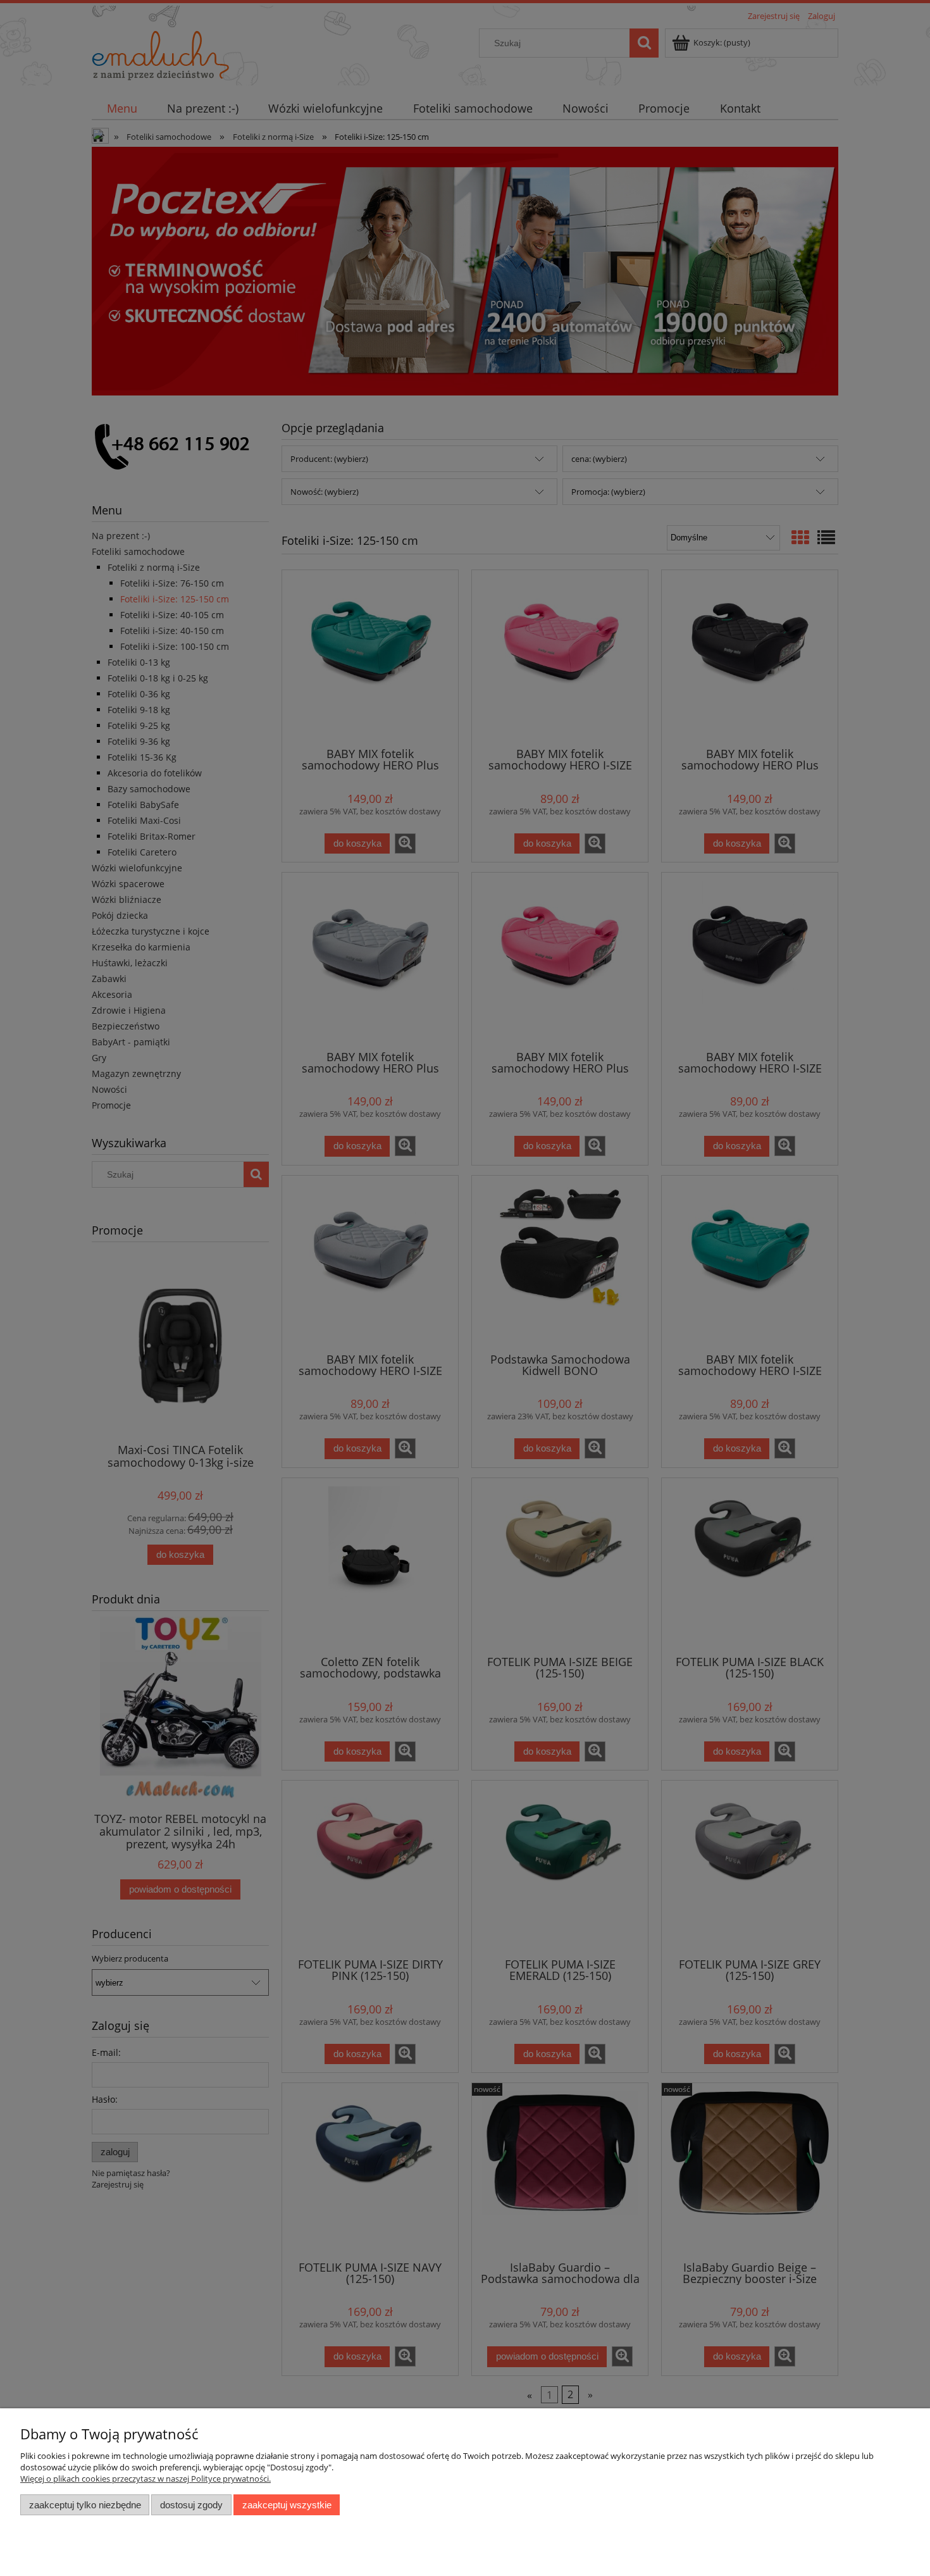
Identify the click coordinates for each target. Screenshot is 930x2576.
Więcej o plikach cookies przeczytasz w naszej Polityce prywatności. (146, 2479)
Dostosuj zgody (191, 2505)
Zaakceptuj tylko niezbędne (85, 2505)
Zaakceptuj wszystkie (287, 2505)
